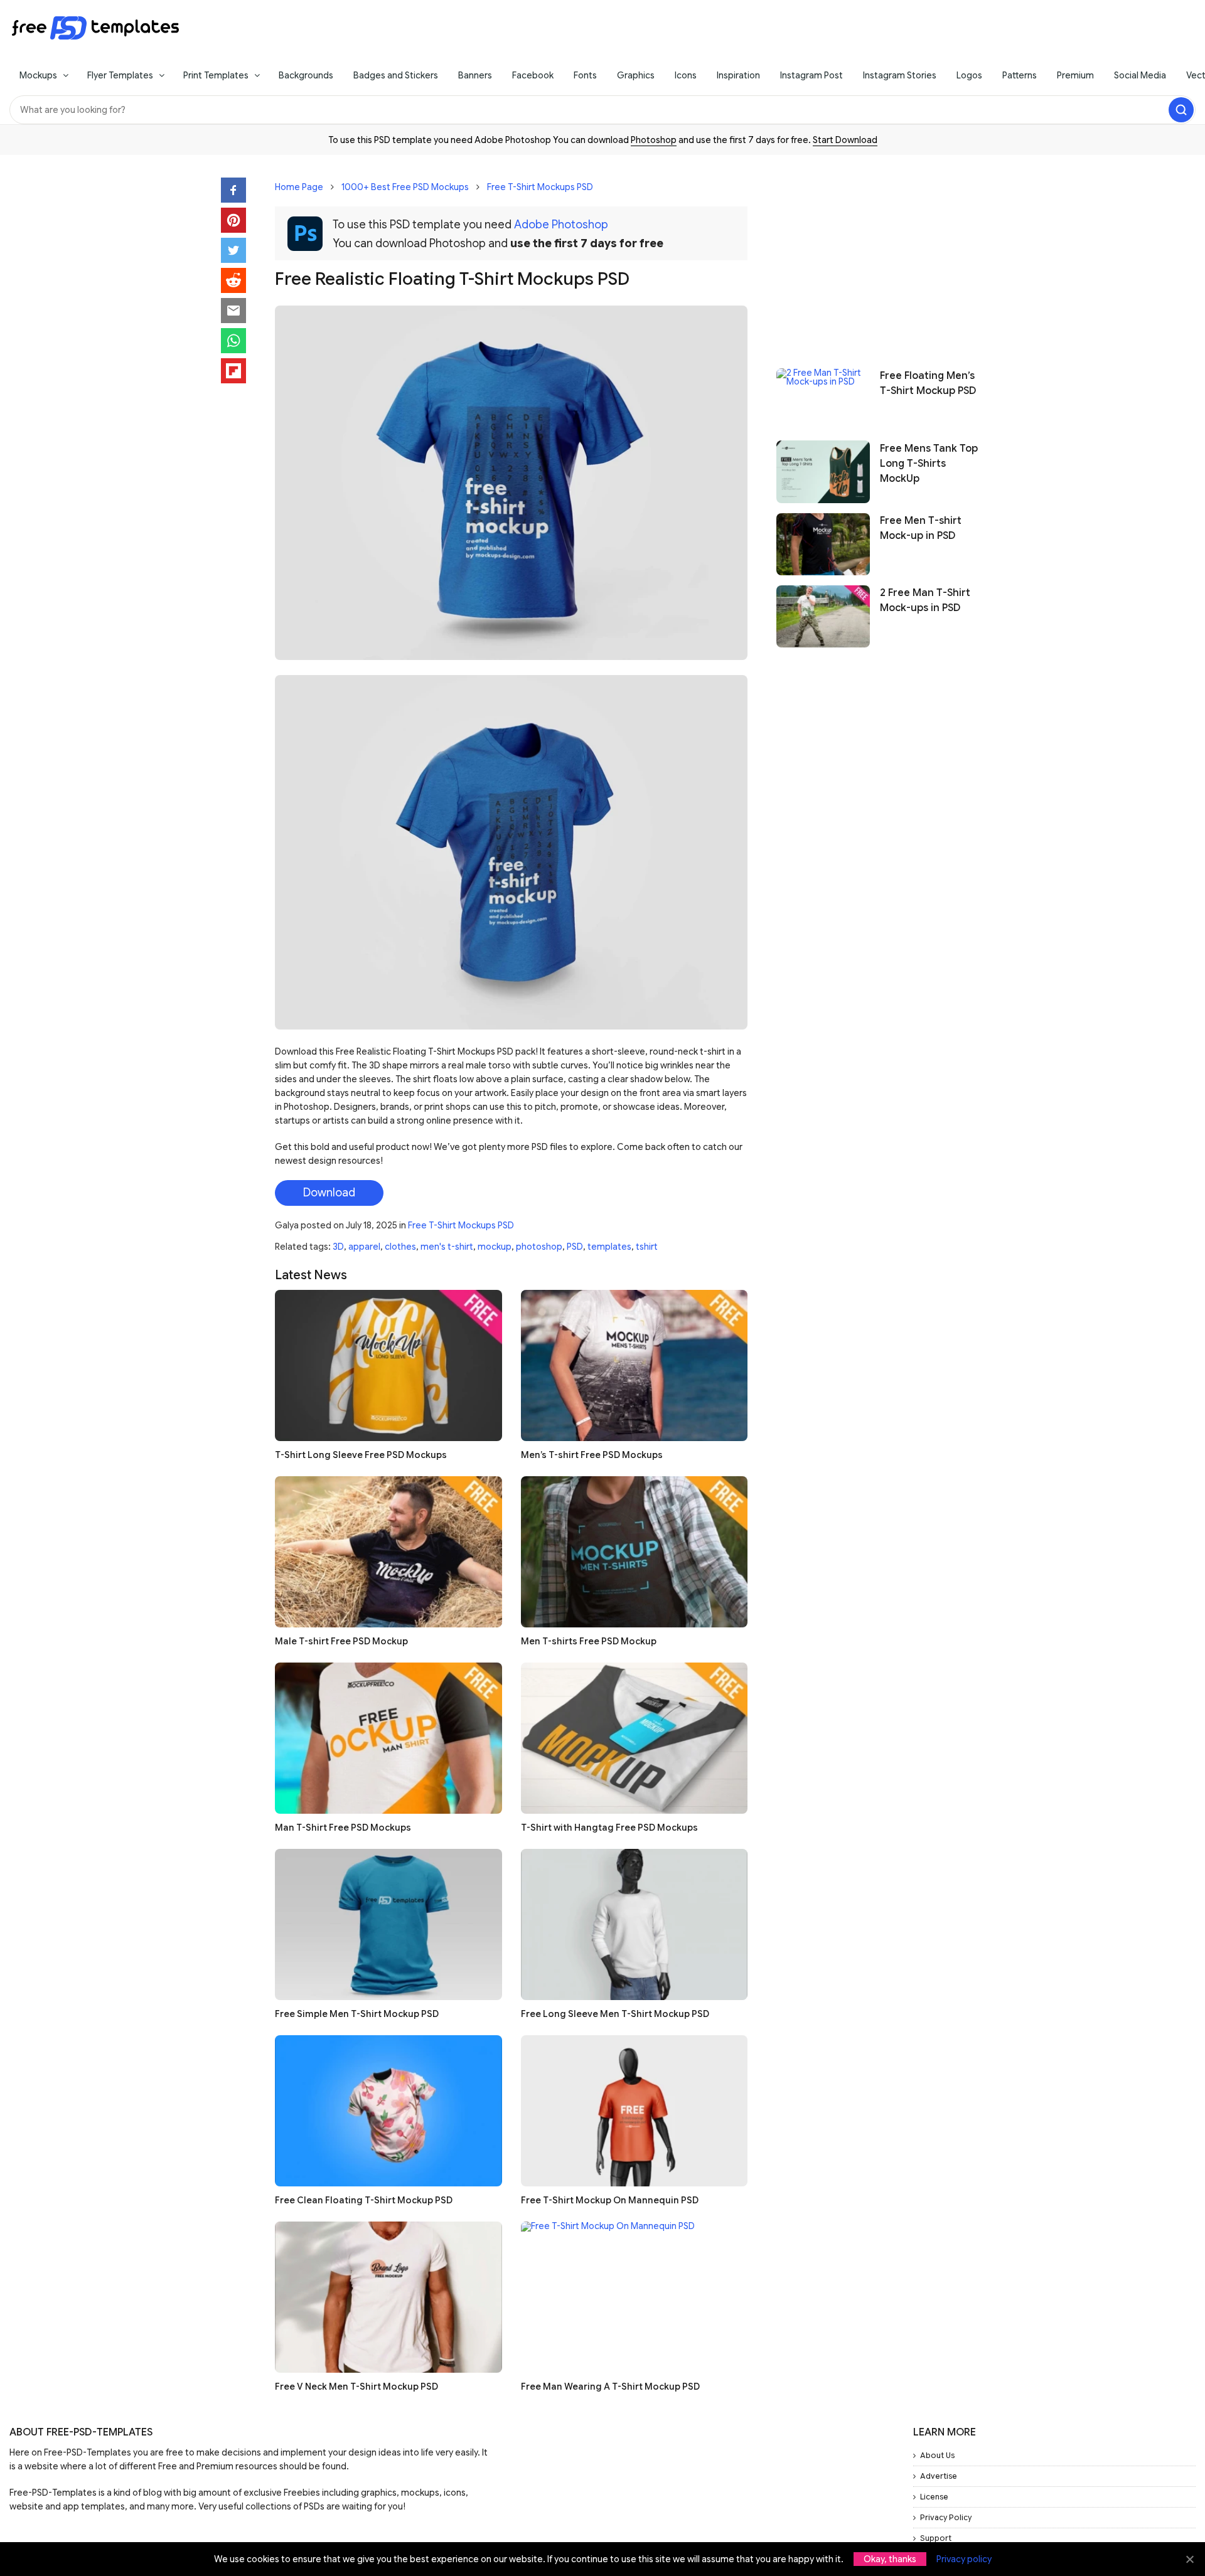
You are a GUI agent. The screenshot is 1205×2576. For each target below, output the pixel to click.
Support (936, 2538)
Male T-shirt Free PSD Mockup (341, 1641)
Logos (969, 75)
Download (329, 1193)
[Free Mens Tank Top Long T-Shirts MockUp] (823, 471)
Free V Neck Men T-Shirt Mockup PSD (356, 2387)
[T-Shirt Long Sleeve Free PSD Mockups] (388, 1365)
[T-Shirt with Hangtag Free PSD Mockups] (635, 1738)
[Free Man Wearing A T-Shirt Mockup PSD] (635, 2297)
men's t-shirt (447, 1247)
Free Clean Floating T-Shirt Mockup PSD (364, 2200)
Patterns (1020, 75)
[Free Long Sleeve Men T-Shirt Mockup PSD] (635, 1924)
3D (338, 1247)
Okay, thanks (890, 2559)
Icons (686, 75)
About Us (937, 2455)
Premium (1075, 75)
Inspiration (738, 75)
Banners (475, 75)
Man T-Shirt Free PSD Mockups (343, 1828)
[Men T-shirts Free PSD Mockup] (635, 1552)
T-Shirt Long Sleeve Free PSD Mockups (361, 1455)
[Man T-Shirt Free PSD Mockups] (388, 1738)
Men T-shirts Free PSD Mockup (589, 1641)
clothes (400, 1247)
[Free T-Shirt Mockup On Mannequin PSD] (635, 2111)
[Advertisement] (880, 255)
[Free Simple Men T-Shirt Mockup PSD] (388, 1924)
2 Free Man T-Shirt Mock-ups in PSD (925, 600)
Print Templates (216, 75)
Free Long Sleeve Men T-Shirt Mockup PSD (615, 2014)
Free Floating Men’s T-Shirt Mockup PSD (928, 383)
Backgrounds (306, 75)
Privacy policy (964, 2559)
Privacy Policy (946, 2517)
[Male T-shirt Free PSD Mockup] (388, 1552)
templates (609, 1247)
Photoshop (654, 140)
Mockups (38, 75)
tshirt (647, 1247)
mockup (495, 1247)
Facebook (533, 75)
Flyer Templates (120, 75)
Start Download (845, 140)
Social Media (1140, 75)
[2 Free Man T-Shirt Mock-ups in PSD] (823, 616)
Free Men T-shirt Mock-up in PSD (921, 528)
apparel (364, 1247)
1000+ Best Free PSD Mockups (405, 187)
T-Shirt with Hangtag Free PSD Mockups (609, 1828)
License (934, 2497)
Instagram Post (811, 75)
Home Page (299, 187)
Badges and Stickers (396, 75)
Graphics (636, 75)
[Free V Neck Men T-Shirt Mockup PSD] (388, 2297)
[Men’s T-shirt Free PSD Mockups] (635, 1365)
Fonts (585, 75)
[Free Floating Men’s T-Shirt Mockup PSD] (823, 399)
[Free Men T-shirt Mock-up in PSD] (823, 544)
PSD (575, 1247)
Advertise (939, 2476)
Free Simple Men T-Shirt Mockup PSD (357, 2014)
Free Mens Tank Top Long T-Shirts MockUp (929, 463)
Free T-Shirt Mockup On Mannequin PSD (610, 2200)
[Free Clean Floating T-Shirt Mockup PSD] (388, 2111)
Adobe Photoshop (561, 225)
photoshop (539, 1247)
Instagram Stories (900, 75)
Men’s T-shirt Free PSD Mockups (592, 1455)
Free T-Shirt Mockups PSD (540, 187)
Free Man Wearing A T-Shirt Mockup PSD (610, 2387)
